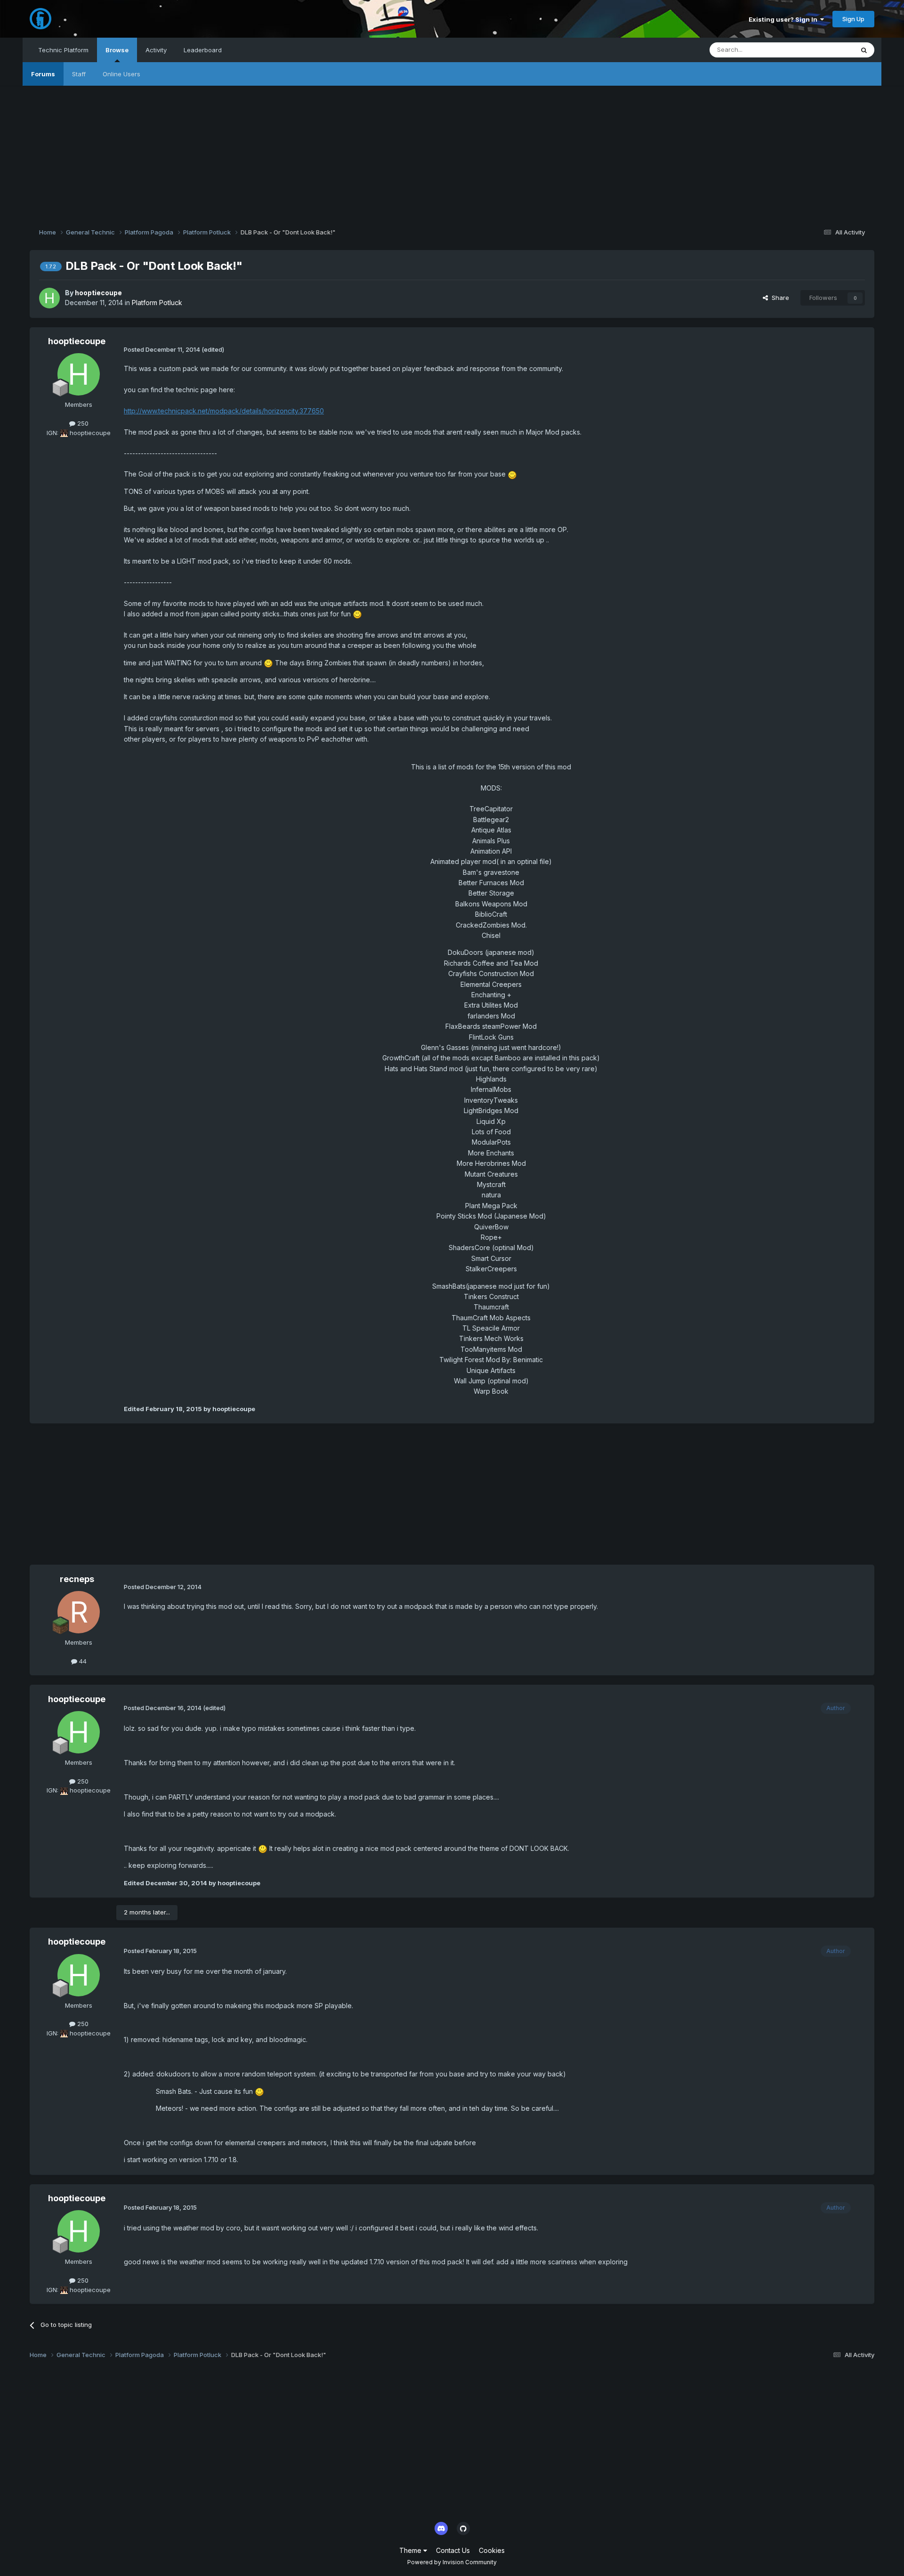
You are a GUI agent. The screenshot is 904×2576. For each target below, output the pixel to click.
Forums (43, 74)
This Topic (826, 50)
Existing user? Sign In (784, 19)
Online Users (121, 74)
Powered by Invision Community (452, 2562)
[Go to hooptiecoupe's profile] (49, 298)
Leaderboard (203, 50)
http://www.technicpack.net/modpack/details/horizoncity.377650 (224, 411)
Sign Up (853, 19)
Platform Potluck (157, 303)
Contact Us (453, 2550)
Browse (117, 50)
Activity (156, 50)
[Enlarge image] (512, 474)
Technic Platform (63, 50)
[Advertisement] (452, 152)
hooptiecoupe (98, 293)
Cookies (492, 2550)
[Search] (864, 50)
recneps (77, 1579)
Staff (79, 74)
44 (82, 1661)
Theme (411, 2550)
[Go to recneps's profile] (79, 1612)
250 (82, 423)
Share (779, 298)
